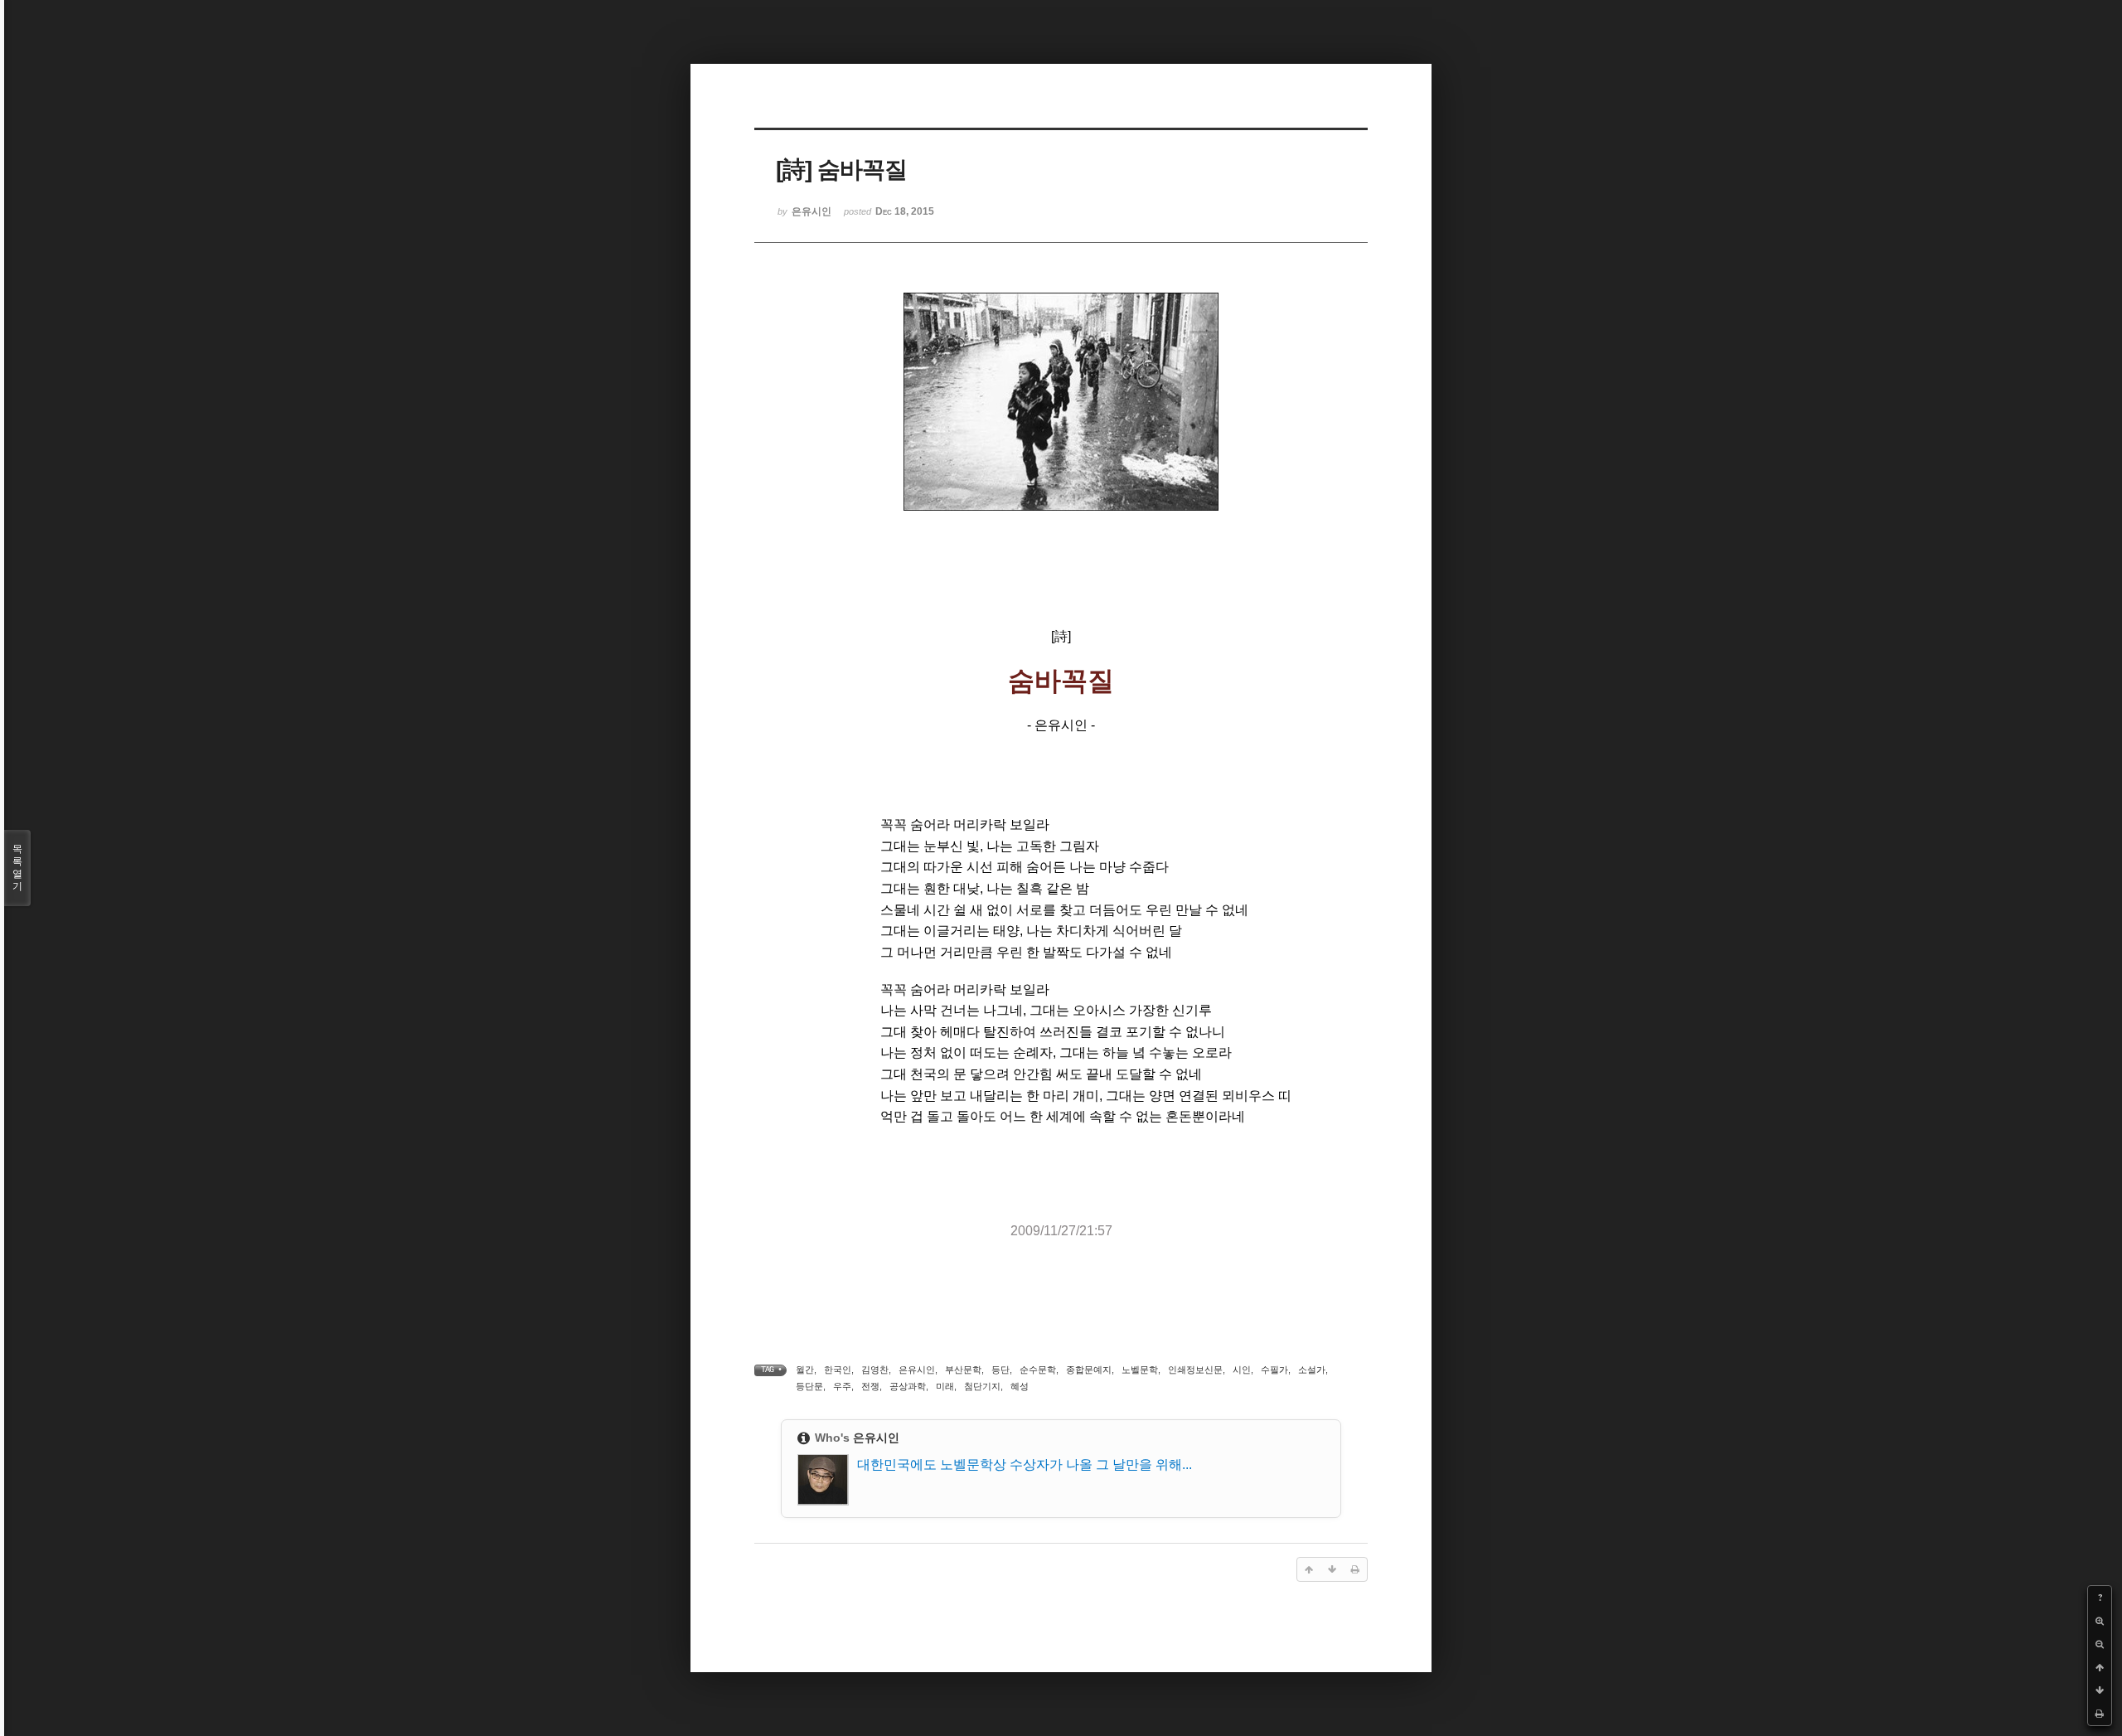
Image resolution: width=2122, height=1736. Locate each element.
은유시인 (917, 1370)
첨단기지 (982, 1386)
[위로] (2100, 1667)
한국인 (838, 1370)
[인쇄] (2100, 1714)
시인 (1242, 1370)
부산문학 (963, 1370)
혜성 (1020, 1386)
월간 (805, 1370)
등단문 (809, 1386)
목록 (17, 868)
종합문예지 (1089, 1370)
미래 (945, 1386)
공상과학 (908, 1386)
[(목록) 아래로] (2100, 1690)
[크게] (2100, 1621)
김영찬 (875, 1370)
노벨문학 (1140, 1370)
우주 (842, 1386)
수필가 (1274, 1370)
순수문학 (1038, 1370)
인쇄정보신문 (1195, 1370)
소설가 (1312, 1370)
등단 (1000, 1370)
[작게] (2100, 1644)
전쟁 (870, 1386)
